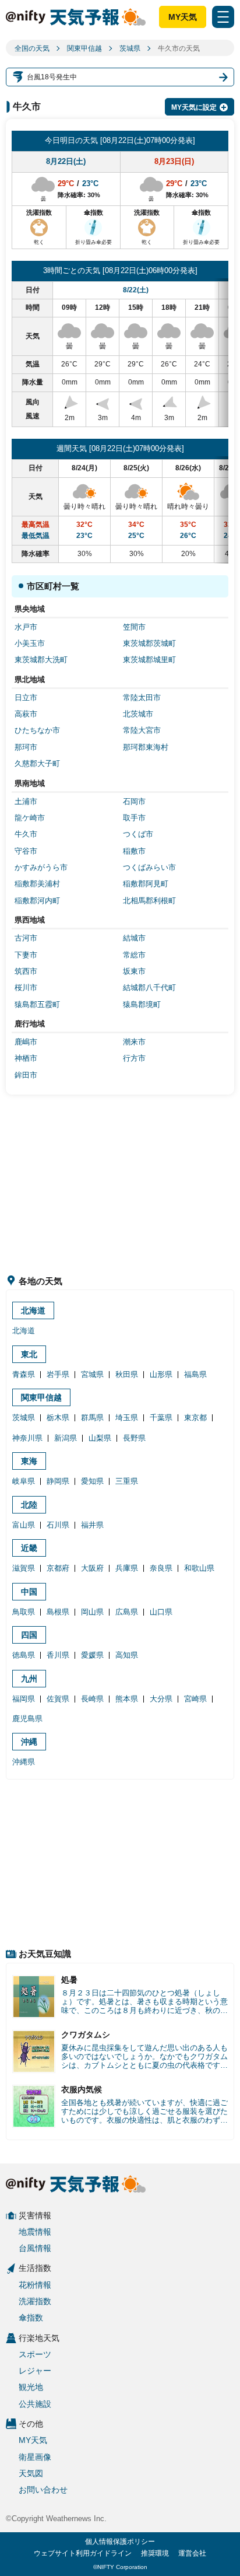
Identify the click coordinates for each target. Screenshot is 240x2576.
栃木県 (58, 1418)
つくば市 (138, 834)
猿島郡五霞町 (37, 1004)
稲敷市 (134, 851)
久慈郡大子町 (37, 763)
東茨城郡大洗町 (41, 660)
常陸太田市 (142, 698)
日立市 (26, 698)
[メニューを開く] (223, 17)
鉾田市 (26, 1075)
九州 (29, 1679)
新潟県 (66, 1438)
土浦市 (26, 801)
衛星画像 (35, 2457)
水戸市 (26, 627)
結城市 (134, 938)
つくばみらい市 (149, 867)
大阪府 (92, 1568)
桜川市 (26, 988)
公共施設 (35, 2404)
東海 (29, 1461)
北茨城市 (138, 714)
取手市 (134, 818)
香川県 (58, 1655)
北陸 (29, 1505)
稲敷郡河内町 (37, 901)
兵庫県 (127, 1568)
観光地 (31, 2387)
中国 (29, 1592)
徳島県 (24, 1655)
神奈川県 (27, 1438)
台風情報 (35, 2248)
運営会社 (192, 2553)
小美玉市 (30, 643)
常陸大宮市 (142, 730)
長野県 (134, 1438)
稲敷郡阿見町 (146, 884)
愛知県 (92, 1481)
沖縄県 (24, 1762)
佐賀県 (58, 1699)
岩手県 (58, 1374)
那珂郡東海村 (146, 747)
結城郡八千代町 (149, 988)
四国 (29, 1635)
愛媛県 (92, 1655)
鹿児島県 (27, 1719)
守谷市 (26, 851)
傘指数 (31, 2318)
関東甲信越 (84, 48)
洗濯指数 (35, 2301)
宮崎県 (195, 1699)
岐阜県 (24, 1481)
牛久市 (26, 834)
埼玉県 (127, 1418)
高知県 (127, 1655)
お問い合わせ (43, 2490)
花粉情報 (35, 2285)
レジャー (35, 2371)
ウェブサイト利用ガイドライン (83, 2553)
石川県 (58, 1525)
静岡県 (58, 1481)
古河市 (26, 938)
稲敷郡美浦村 (37, 884)
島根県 (58, 1612)
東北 (29, 1354)
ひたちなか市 (37, 730)
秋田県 (127, 1374)
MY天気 (183, 17)
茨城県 (130, 48)
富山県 (24, 1525)
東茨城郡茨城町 (149, 643)
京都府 (58, 1568)
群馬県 (92, 1418)
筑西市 (26, 971)
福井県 (92, 1525)
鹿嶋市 (26, 1042)
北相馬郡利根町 (149, 901)
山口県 (161, 1612)
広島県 (127, 1612)
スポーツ (35, 2354)
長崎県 (92, 1699)
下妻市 (26, 955)
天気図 (31, 2473)
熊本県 (127, 1699)
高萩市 (26, 714)
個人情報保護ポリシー (120, 2542)
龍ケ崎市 (30, 818)
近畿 (29, 1548)
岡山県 (92, 1612)
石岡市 (134, 801)
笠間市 (134, 627)
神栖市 (26, 1058)
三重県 (127, 1481)
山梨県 (100, 1438)
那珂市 (26, 747)
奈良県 (161, 1568)
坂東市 (134, 971)
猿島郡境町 (142, 1004)
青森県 (24, 1374)
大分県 (161, 1699)
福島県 (195, 1374)
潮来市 (134, 1042)
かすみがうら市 (41, 867)
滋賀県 (24, 1568)
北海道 (33, 1310)
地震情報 (35, 2232)
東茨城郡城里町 (149, 660)
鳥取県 (24, 1612)
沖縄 (29, 1742)
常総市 (134, 955)
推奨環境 (155, 2553)
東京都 (195, 1418)
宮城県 (92, 1374)
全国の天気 (32, 48)
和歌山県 (199, 1568)
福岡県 (24, 1699)
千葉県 (161, 1418)
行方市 (134, 1058)
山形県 (161, 1374)
